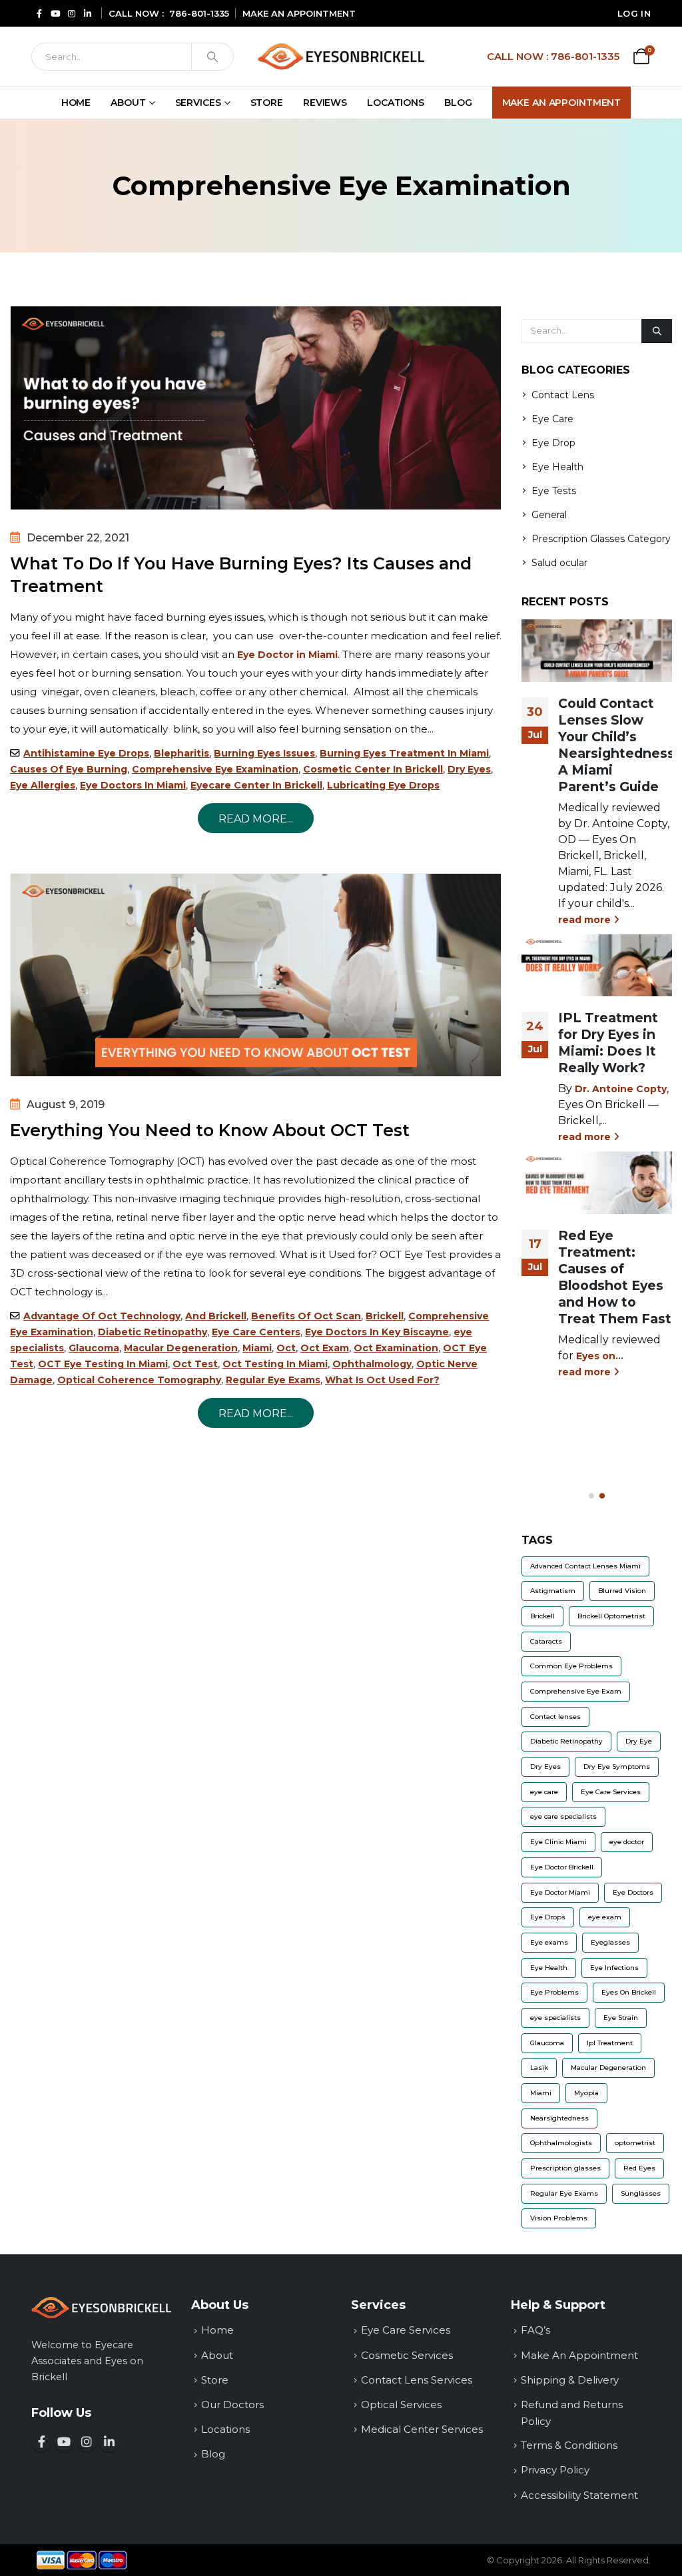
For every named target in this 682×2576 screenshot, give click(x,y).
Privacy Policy (555, 2470)
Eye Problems (554, 1992)
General (549, 515)
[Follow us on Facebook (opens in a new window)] (41, 2441)
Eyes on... (600, 1356)
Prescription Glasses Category (601, 539)
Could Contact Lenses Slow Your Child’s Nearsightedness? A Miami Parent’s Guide (620, 745)
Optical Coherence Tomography (139, 1380)
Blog (458, 103)
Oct (286, 1348)
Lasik (539, 2068)
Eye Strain (621, 2018)
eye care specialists (563, 1816)
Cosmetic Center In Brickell (373, 769)
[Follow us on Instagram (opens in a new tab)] (71, 13)
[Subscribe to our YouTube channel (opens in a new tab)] (55, 13)
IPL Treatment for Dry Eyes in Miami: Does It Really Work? (608, 1043)
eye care (544, 1792)
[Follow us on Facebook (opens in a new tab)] (39, 13)
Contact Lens (563, 395)
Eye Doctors (633, 1892)
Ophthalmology (372, 1364)
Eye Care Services (611, 1792)
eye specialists (555, 2018)
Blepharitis (181, 753)
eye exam (605, 1917)
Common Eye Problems (571, 1666)
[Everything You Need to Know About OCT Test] (256, 975)
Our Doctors (232, 2405)
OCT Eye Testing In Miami (103, 1364)
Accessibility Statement (579, 2495)
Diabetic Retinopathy (153, 1332)
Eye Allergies (43, 785)
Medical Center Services (422, 2429)
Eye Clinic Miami (558, 1842)
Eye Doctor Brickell (562, 1867)
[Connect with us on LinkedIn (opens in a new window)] (109, 2441)
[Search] (212, 57)
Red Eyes (639, 2168)
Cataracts (546, 1641)
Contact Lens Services (417, 2380)
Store (267, 103)
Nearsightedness (559, 2118)
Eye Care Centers (256, 1332)
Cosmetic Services (407, 2355)
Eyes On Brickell (629, 1992)
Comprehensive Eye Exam (576, 1691)
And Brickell (216, 1316)
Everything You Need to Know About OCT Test (210, 1130)
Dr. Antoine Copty (621, 1089)
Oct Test (195, 1364)
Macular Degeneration (181, 1348)
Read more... (256, 819)
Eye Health (557, 467)
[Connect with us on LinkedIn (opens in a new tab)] (87, 13)
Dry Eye (639, 1741)
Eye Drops (548, 1917)
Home (76, 103)
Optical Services (401, 2405)
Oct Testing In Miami (275, 1364)
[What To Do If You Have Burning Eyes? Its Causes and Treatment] (256, 408)
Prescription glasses (565, 2168)
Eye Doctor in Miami (287, 655)
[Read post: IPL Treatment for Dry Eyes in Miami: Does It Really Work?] (597, 966)
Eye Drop (553, 443)
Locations (396, 103)
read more (586, 920)
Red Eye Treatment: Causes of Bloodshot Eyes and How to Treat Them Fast (615, 1277)
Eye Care (552, 419)
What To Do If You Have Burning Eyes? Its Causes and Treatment (241, 575)
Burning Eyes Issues (264, 753)
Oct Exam (325, 1348)
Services (198, 103)
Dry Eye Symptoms (617, 1767)
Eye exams (549, 1942)
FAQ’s (535, 2330)
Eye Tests (554, 491)
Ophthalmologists (561, 2143)
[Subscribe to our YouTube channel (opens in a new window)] (64, 2441)
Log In (634, 13)
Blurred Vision (622, 1591)
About (128, 103)
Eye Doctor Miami (560, 1892)
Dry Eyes (469, 769)
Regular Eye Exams (273, 1380)
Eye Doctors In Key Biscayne (377, 1332)
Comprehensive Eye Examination (215, 769)
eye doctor (627, 1842)
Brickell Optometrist (611, 1616)
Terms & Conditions (569, 2445)
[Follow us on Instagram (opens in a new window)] (87, 2441)
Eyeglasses (610, 1942)
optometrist (635, 2143)
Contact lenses (555, 1717)
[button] (591, 1496)
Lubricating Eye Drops (383, 785)
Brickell (385, 1316)
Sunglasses (641, 2193)
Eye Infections (614, 1968)
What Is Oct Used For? (382, 1380)
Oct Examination (396, 1348)
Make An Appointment (562, 103)
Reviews (325, 103)
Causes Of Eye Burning (69, 769)
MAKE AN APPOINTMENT (299, 13)
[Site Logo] (341, 56)
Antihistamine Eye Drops (86, 753)
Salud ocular (559, 563)
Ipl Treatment (610, 2043)
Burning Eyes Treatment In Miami (404, 753)
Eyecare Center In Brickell (256, 785)
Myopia (586, 2093)
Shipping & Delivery (570, 2380)
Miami (257, 1348)
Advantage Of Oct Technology (102, 1316)
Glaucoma (94, 1348)
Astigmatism (553, 1591)
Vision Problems (559, 2218)
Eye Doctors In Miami (133, 785)
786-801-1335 (199, 13)
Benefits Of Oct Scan (306, 1316)
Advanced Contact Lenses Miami (585, 1566)
